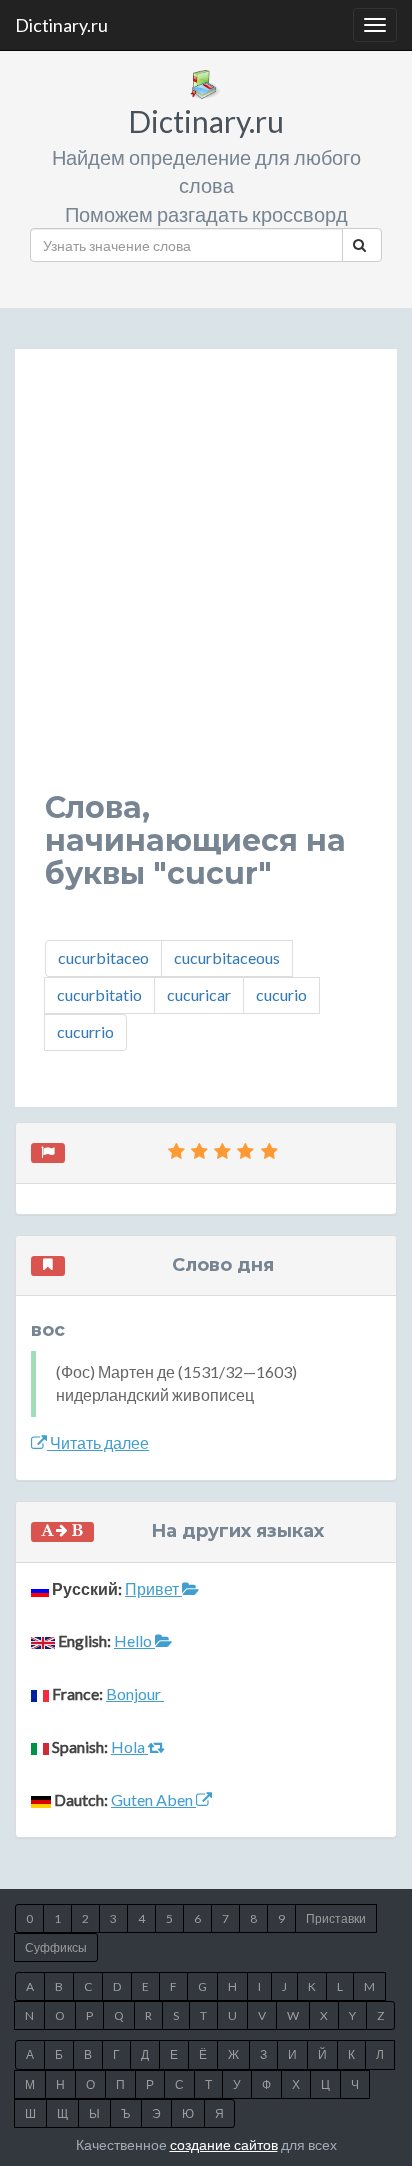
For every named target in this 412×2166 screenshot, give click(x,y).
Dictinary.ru (61, 25)
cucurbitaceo (103, 957)
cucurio (281, 994)
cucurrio (85, 1031)
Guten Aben (153, 1799)
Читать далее (98, 1442)
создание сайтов (224, 2144)
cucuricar (199, 994)
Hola (129, 1746)
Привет (153, 1588)
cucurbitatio (99, 994)
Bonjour (135, 1693)
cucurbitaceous (227, 957)
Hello (134, 1640)
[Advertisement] (206, 585)
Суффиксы (56, 1947)
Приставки (336, 1918)
